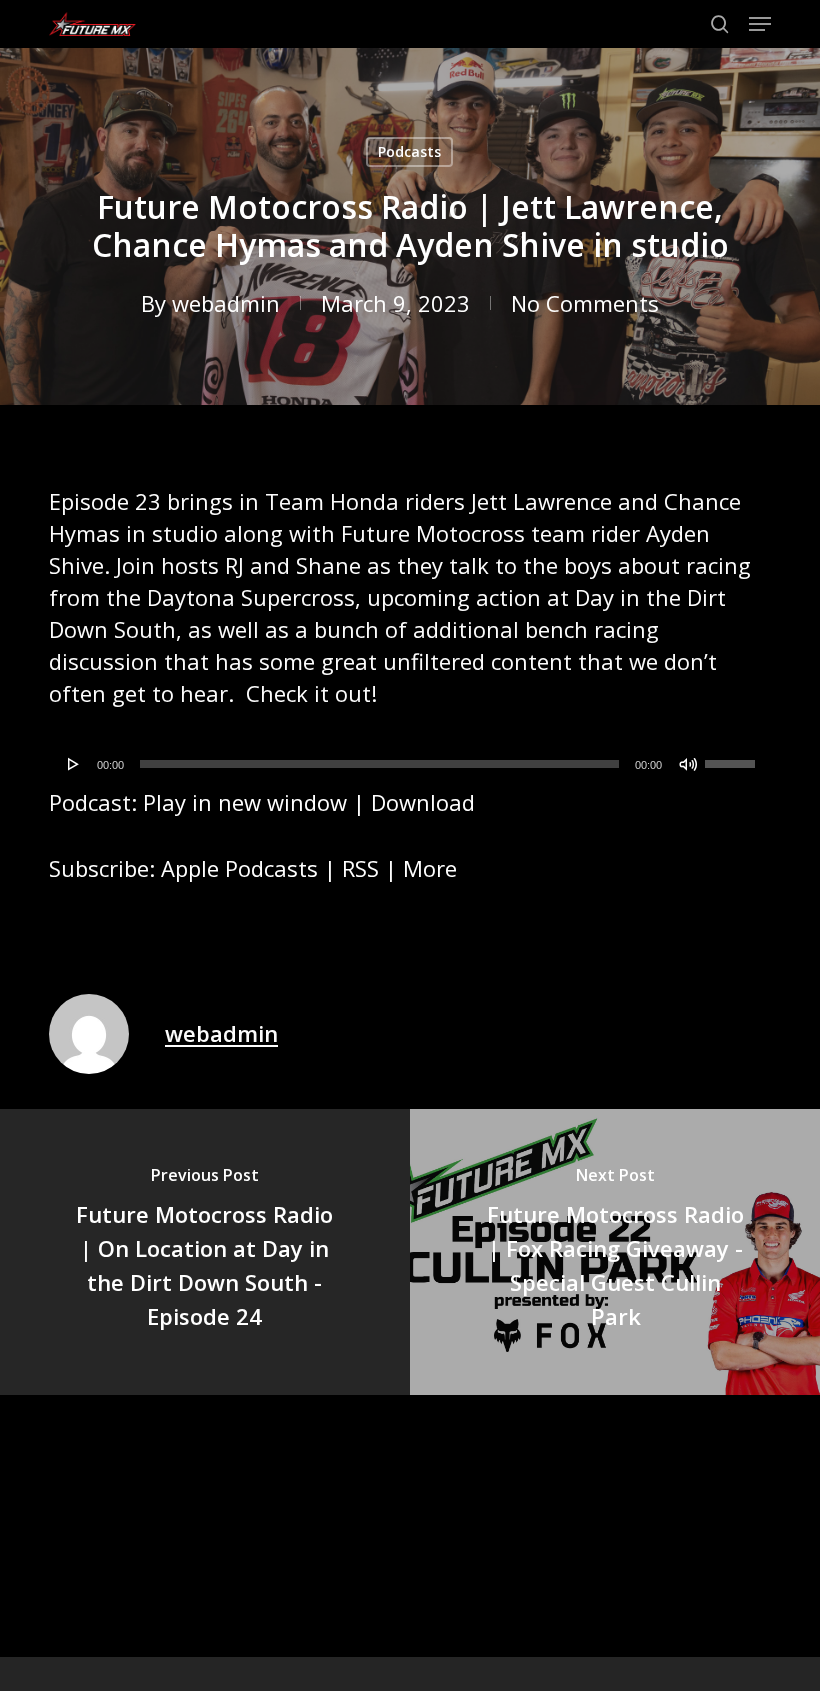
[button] (760, 24)
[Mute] (688, 764)
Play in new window (245, 802)
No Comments (585, 303)
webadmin (226, 303)
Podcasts (409, 151)
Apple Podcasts (239, 868)
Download (423, 802)
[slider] (733, 757)
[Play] (74, 764)
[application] (410, 764)
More (430, 868)
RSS (360, 868)
